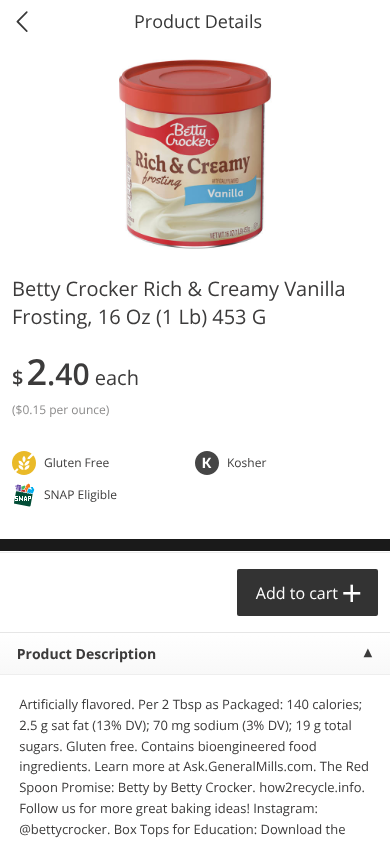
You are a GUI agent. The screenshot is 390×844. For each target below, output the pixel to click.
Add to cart (297, 593)
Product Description (86, 654)
